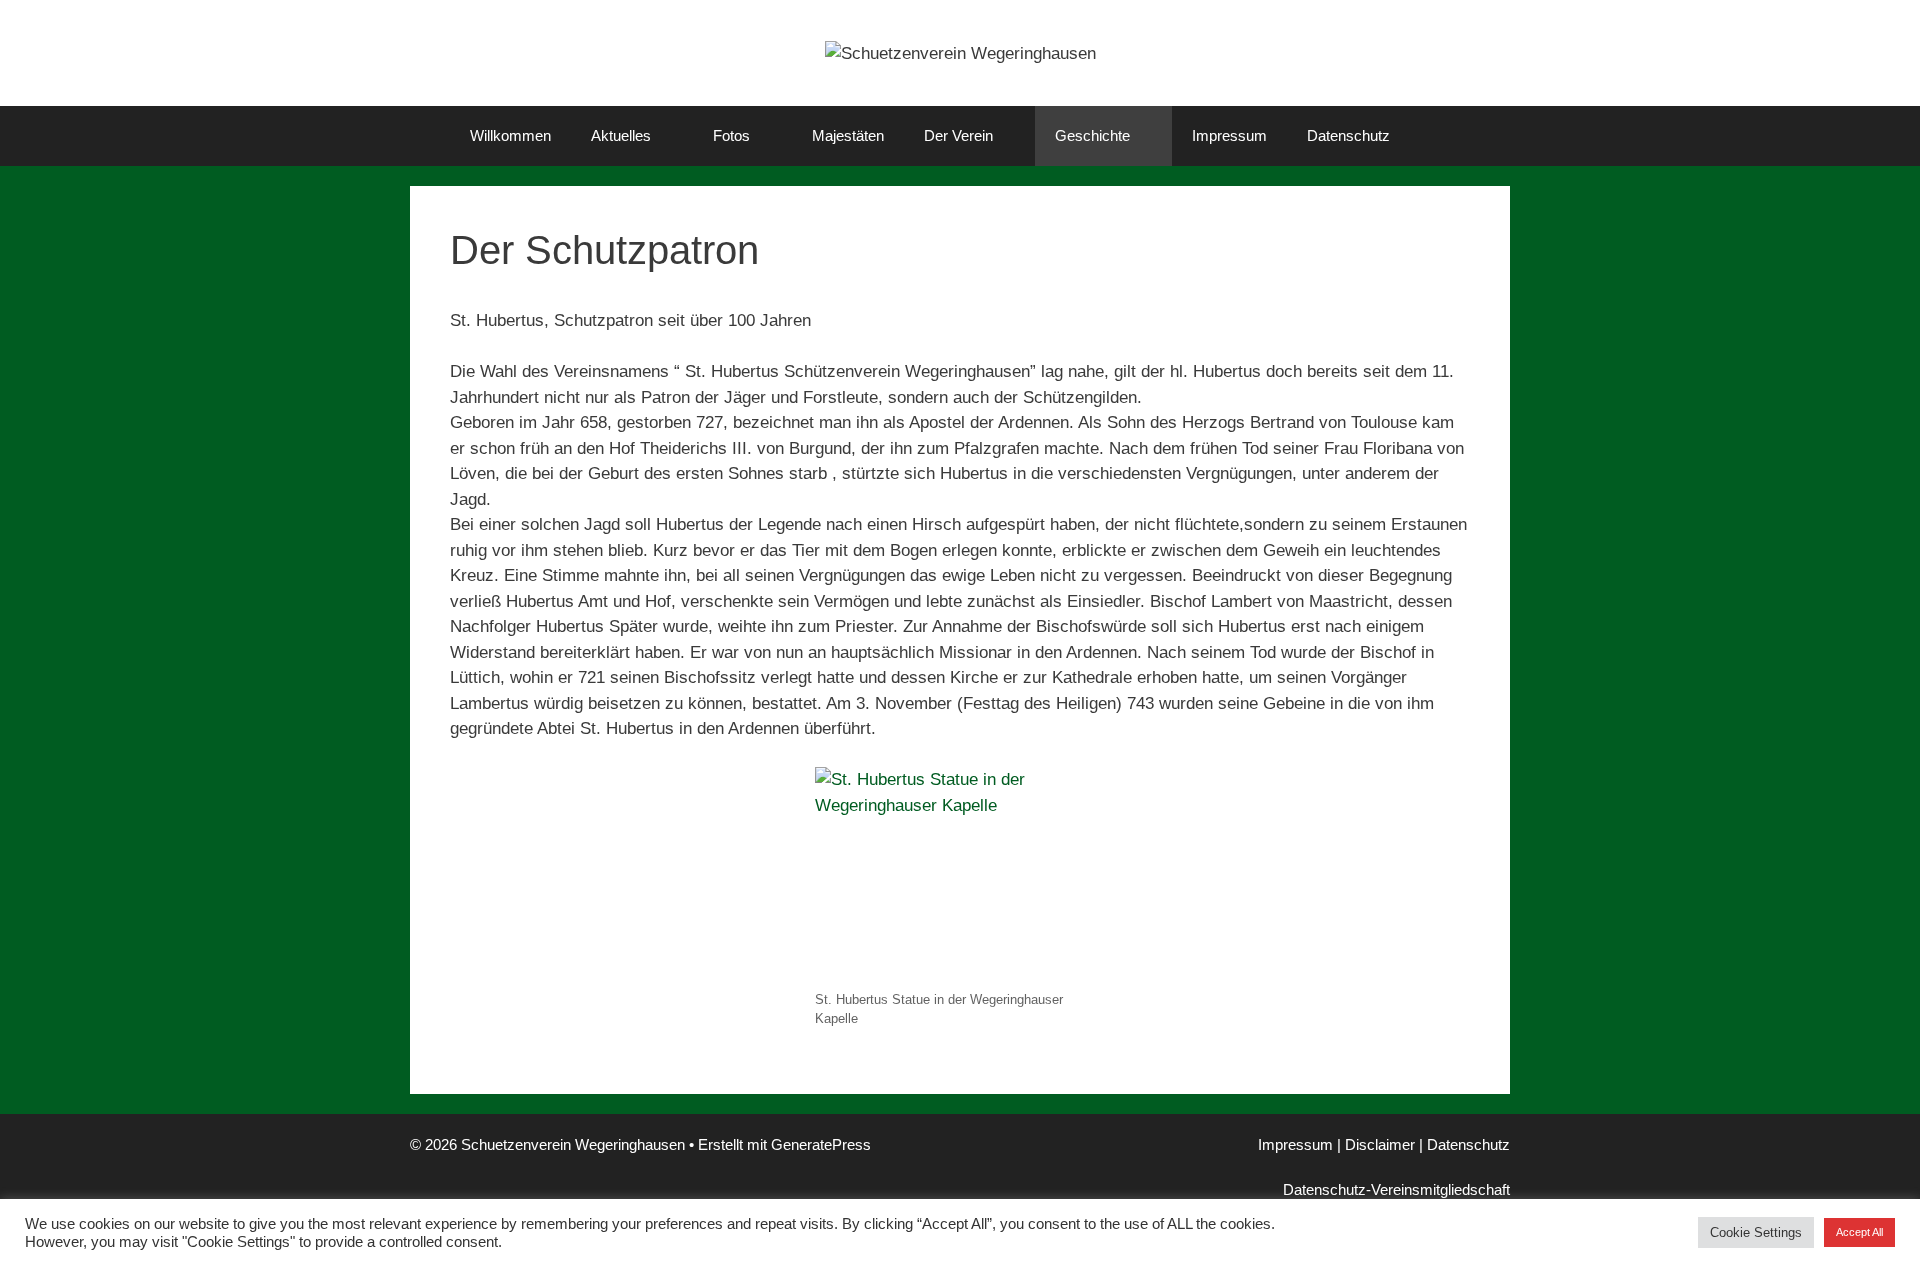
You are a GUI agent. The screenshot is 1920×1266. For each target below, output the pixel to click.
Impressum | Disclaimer (1336, 1144)
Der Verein (958, 135)
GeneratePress (821, 1144)
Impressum (1229, 135)
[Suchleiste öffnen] (1439, 136)
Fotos (731, 135)
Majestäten (848, 135)
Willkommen (510, 135)
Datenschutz (1348, 135)
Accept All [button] (1859, 1232)
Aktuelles (621, 135)
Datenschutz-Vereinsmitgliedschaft (1396, 1189)
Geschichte (1092, 135)
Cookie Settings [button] (1756, 1232)
